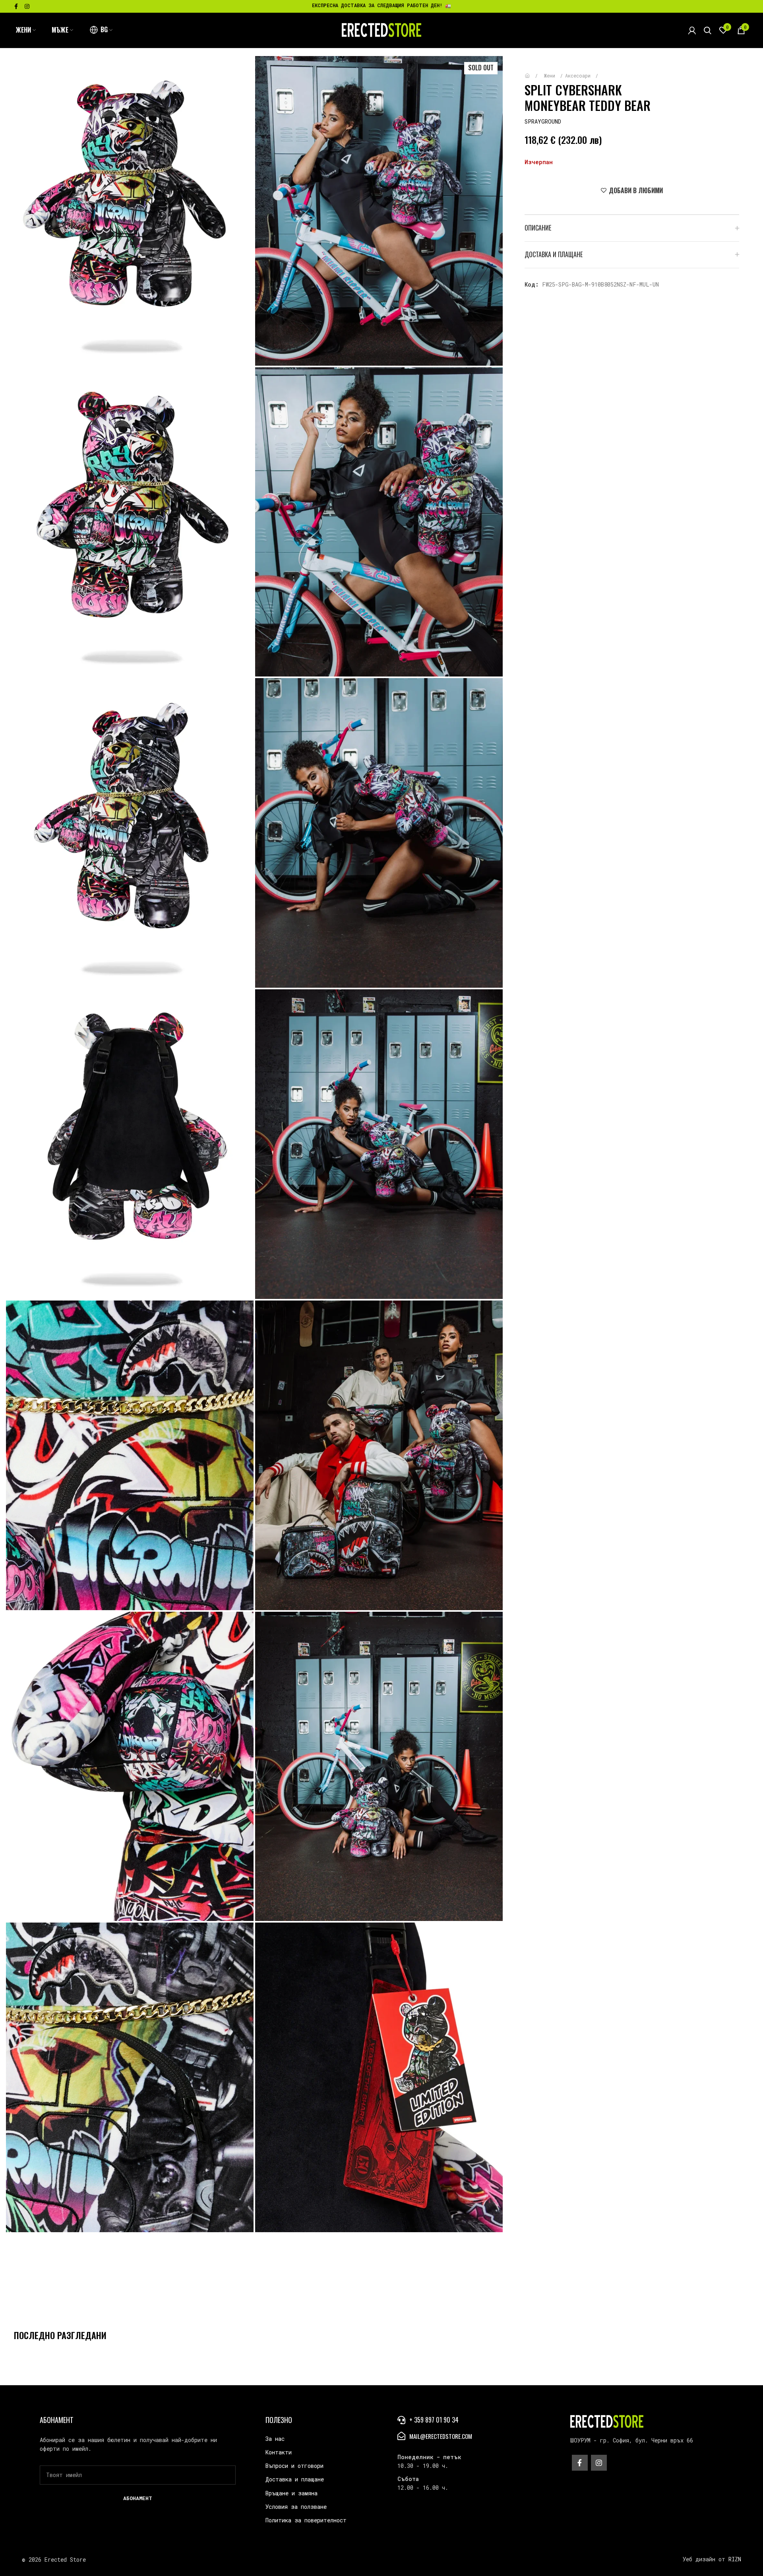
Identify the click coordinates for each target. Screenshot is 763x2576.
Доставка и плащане (295, 2479)
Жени (551, 76)
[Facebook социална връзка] (16, 6)
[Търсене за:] (708, 30)
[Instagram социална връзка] (27, 6)
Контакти (279, 2452)
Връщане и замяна (291, 2493)
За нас (275, 2439)
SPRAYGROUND (543, 121)
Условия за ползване (296, 2507)
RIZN (735, 2559)
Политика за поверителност (306, 2520)
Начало (533, 72)
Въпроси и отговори (294, 2466)
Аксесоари (579, 76)
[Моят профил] (692, 30)
